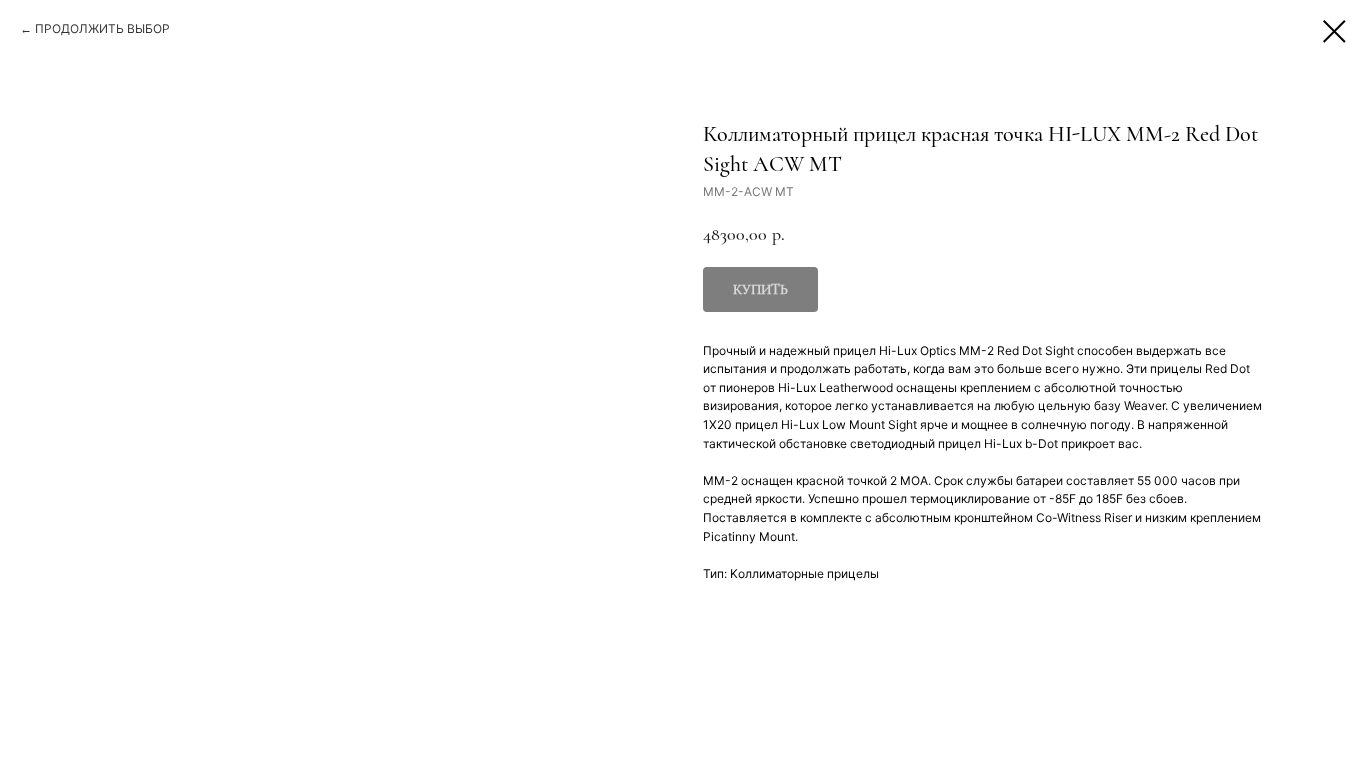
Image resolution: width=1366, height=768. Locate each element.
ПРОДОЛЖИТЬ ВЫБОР (102, 28)
